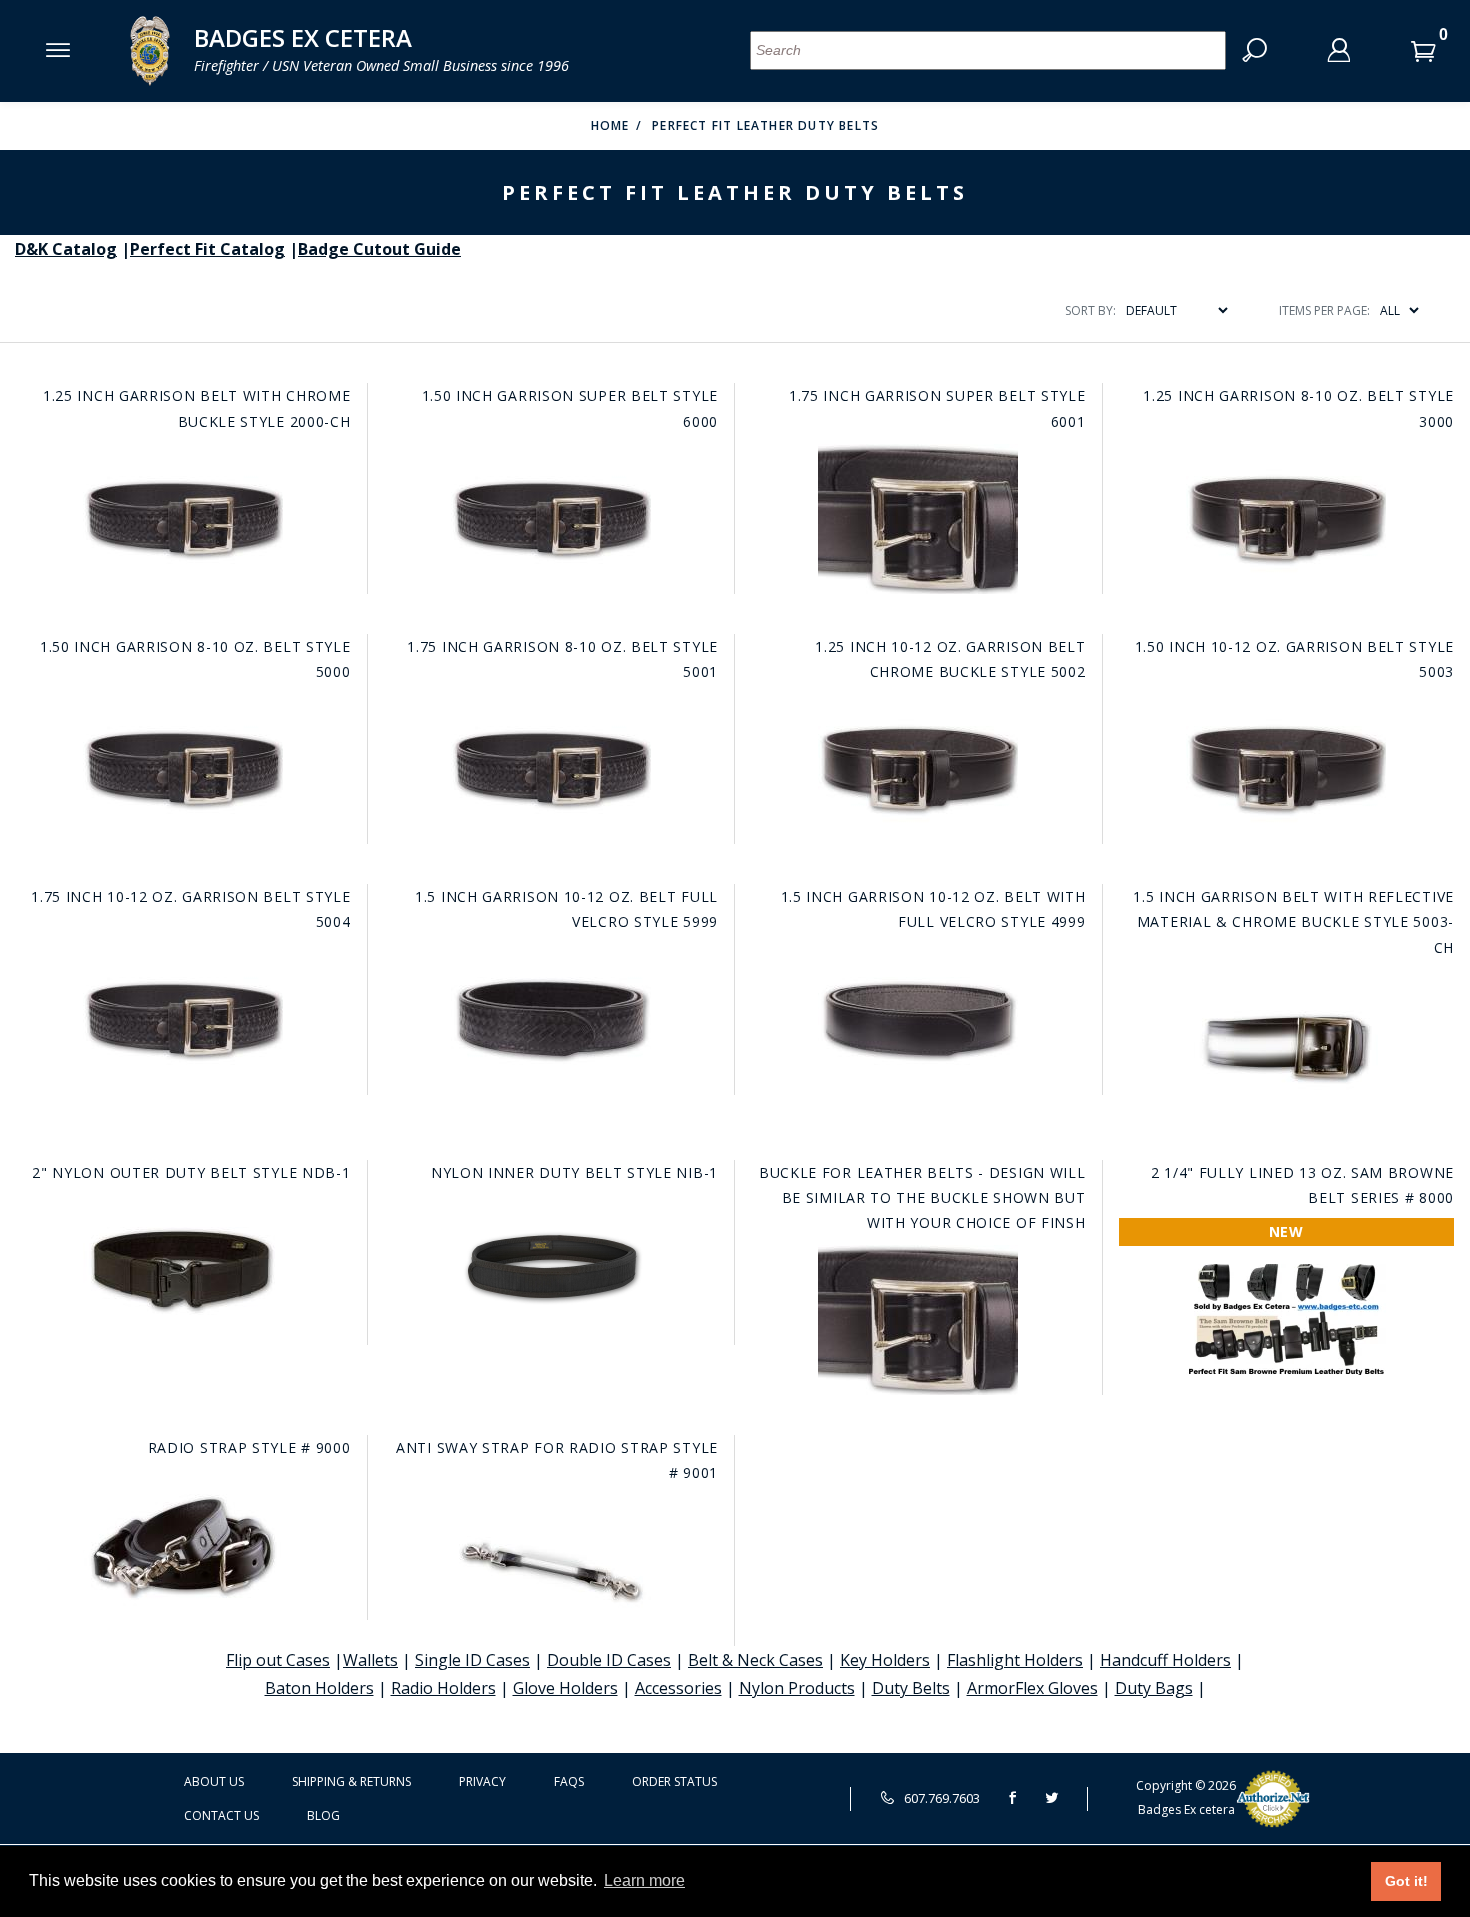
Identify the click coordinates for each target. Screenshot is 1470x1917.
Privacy (482, 1781)
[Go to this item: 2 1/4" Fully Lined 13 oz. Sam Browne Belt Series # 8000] (1286, 1319)
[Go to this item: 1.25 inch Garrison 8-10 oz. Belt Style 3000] (1286, 519)
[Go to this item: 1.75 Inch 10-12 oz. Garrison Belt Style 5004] (183, 1020)
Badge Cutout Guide (379, 249)
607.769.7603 (940, 1798)
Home (610, 125)
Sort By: (1090, 310)
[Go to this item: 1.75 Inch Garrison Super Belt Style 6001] (918, 519)
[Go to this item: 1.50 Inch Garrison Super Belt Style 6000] (551, 519)
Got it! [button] (1406, 1881)
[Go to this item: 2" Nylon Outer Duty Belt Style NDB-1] (183, 1270)
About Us (214, 1781)
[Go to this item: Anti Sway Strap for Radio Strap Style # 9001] (551, 1571)
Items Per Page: (1324, 310)
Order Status (674, 1781)
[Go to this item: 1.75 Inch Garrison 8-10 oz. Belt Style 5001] (551, 769)
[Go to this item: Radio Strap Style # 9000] (183, 1545)
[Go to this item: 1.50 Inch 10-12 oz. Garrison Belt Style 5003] (1286, 769)
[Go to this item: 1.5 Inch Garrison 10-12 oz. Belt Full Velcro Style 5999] (551, 1020)
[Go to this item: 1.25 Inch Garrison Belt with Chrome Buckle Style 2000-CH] (183, 519)
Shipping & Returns (351, 1781)
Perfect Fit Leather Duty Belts (765, 125)
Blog (323, 1815)
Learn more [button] (644, 1880)
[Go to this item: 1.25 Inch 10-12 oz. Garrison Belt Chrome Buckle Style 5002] (918, 769)
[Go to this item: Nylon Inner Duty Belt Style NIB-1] (551, 1270)
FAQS (569, 1781)
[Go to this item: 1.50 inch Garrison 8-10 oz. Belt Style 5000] (183, 769)
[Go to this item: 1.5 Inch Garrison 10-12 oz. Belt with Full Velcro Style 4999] (918, 1020)
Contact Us (221, 1815)
